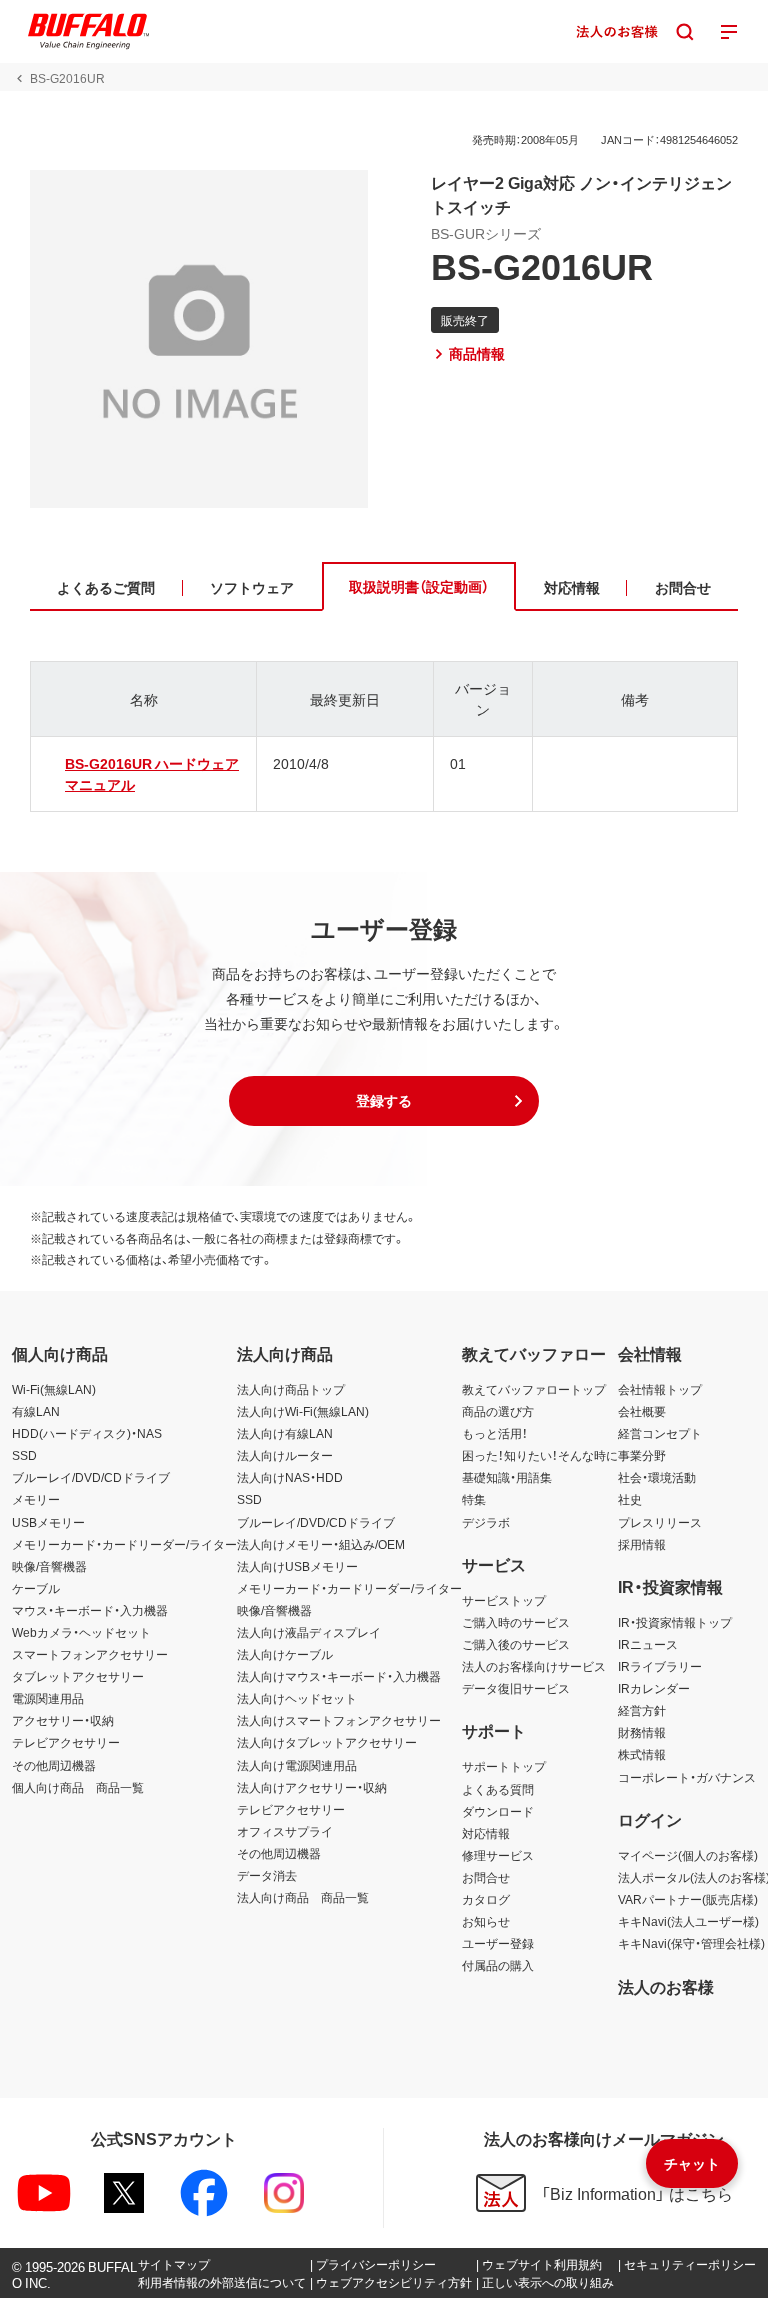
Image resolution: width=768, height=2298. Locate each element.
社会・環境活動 (657, 1477)
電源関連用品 (48, 1698)
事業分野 (642, 1455)
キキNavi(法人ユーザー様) (688, 1921)
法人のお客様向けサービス (534, 1666)
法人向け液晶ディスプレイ (309, 1632)
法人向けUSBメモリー (297, 1566)
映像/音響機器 (49, 1566)
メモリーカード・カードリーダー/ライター (124, 1544)
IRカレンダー (654, 1688)
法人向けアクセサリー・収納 (312, 1787)
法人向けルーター (285, 1455)
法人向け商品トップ (291, 1389)
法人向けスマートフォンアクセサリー (339, 1720)
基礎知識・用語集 (507, 1477)
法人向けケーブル (285, 1654)
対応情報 (486, 1833)
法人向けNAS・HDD (290, 1477)
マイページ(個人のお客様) (688, 1855)
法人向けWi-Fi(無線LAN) (303, 1411)
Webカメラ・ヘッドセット (81, 1632)
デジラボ (486, 1522)
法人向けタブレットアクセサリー (327, 1742)
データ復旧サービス (516, 1688)
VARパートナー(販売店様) (688, 1899)
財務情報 (642, 1732)
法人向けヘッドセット (297, 1698)
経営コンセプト (660, 1433)
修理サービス (498, 1855)
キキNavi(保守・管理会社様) (691, 1943)
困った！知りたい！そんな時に (540, 1455)
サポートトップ (504, 1766)
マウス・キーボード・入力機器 (90, 1610)
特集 (474, 1499)
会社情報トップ (660, 1389)
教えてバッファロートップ (534, 1389)
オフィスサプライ (285, 1831)
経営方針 (642, 1710)
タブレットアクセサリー (78, 1676)
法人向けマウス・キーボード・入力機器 (339, 1676)
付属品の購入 (498, 1965)
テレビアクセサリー (66, 1742)
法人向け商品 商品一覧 (303, 1897)
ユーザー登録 (498, 1943)
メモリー (36, 1499)
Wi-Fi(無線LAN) (54, 1389)
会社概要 (642, 1411)
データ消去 (267, 1875)
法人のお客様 (666, 1986)
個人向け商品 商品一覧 (78, 1787)
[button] (384, 1101)
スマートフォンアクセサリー (90, 1654)
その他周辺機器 (54, 1765)
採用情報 (642, 1544)
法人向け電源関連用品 (297, 1765)
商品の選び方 (498, 1411)
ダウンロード (498, 1811)
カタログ (486, 1899)
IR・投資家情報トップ (675, 1622)
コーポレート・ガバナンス (687, 1777)
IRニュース (648, 1644)
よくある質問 (498, 1789)
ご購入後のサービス (516, 1644)
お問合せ (486, 1877)
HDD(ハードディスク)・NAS (87, 1433)
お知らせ (486, 1921)
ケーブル (36, 1588)
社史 (630, 1499)
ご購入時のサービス (516, 1622)
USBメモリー (48, 1522)
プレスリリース (660, 1522)
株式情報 (642, 1754)
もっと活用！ (495, 1433)
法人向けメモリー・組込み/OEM (321, 1544)
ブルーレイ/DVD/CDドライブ (91, 1477)
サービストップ (504, 1600)
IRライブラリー (660, 1666)
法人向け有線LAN (285, 1433)
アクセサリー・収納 (63, 1720)
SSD (24, 1455)
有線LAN (36, 1411)
